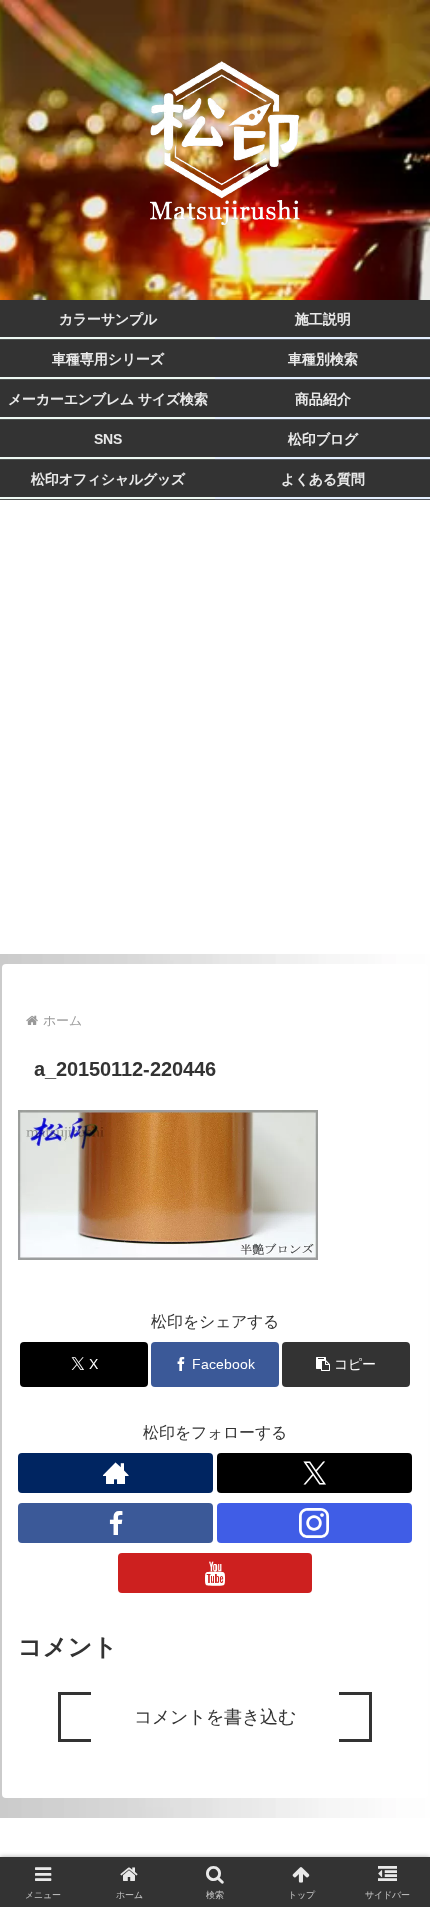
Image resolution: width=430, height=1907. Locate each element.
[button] (346, 1364)
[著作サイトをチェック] (115, 1473)
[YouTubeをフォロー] (215, 1573)
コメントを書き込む (215, 1717)
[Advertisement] (215, 739)
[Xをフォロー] (314, 1473)
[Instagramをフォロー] (314, 1523)
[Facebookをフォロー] (115, 1523)
